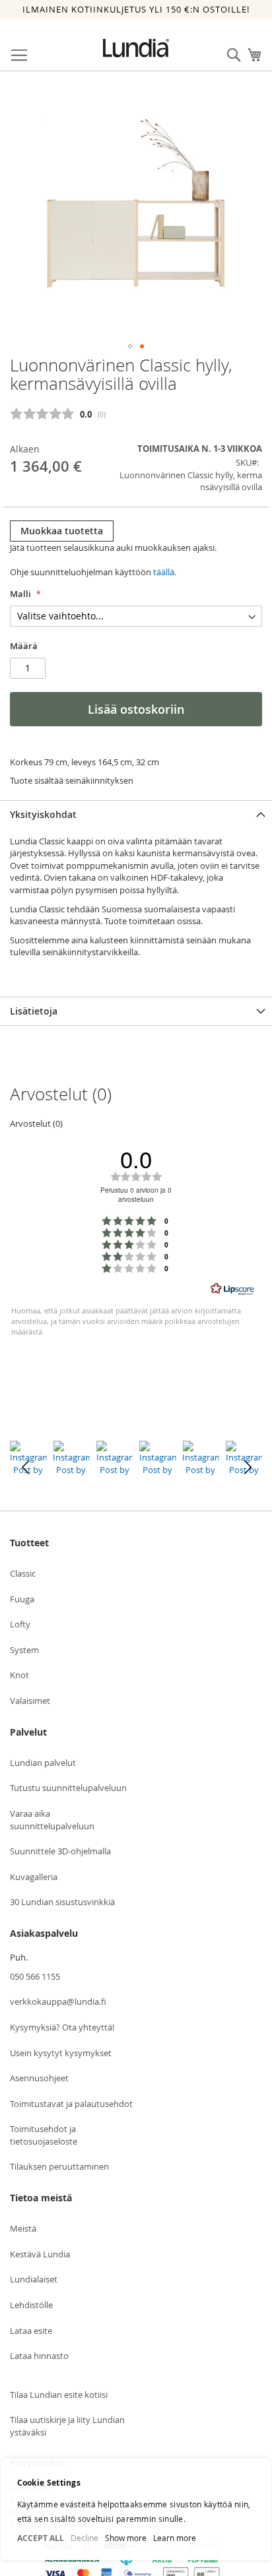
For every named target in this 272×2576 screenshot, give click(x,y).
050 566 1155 (35, 1976)
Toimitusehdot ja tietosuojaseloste (44, 2135)
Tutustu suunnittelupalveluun (68, 1788)
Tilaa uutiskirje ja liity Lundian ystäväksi (67, 2426)
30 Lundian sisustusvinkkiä (62, 1902)
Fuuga (22, 1599)
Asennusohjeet (39, 2078)
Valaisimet (30, 1701)
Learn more (175, 2538)
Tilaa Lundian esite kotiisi (59, 2395)
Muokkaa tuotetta (62, 531)
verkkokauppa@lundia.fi (58, 2001)
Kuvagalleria (34, 1877)
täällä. (165, 572)
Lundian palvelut (43, 1763)
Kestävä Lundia (40, 2254)
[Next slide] (247, 1468)
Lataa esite (31, 2331)
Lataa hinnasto (39, 2356)
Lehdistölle (31, 2305)
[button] (130, 346)
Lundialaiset (34, 2279)
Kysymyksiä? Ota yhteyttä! (62, 2027)
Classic (23, 1573)
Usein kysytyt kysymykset (61, 2053)
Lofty (20, 1624)
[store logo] (136, 48)
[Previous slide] (25, 1468)
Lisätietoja (34, 1011)
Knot (19, 1675)
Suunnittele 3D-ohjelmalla (60, 1851)
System (24, 1650)
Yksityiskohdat (43, 814)
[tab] (136, 814)
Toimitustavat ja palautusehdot (71, 2104)
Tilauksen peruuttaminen (59, 2166)
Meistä (23, 2228)
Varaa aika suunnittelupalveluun (52, 1820)
